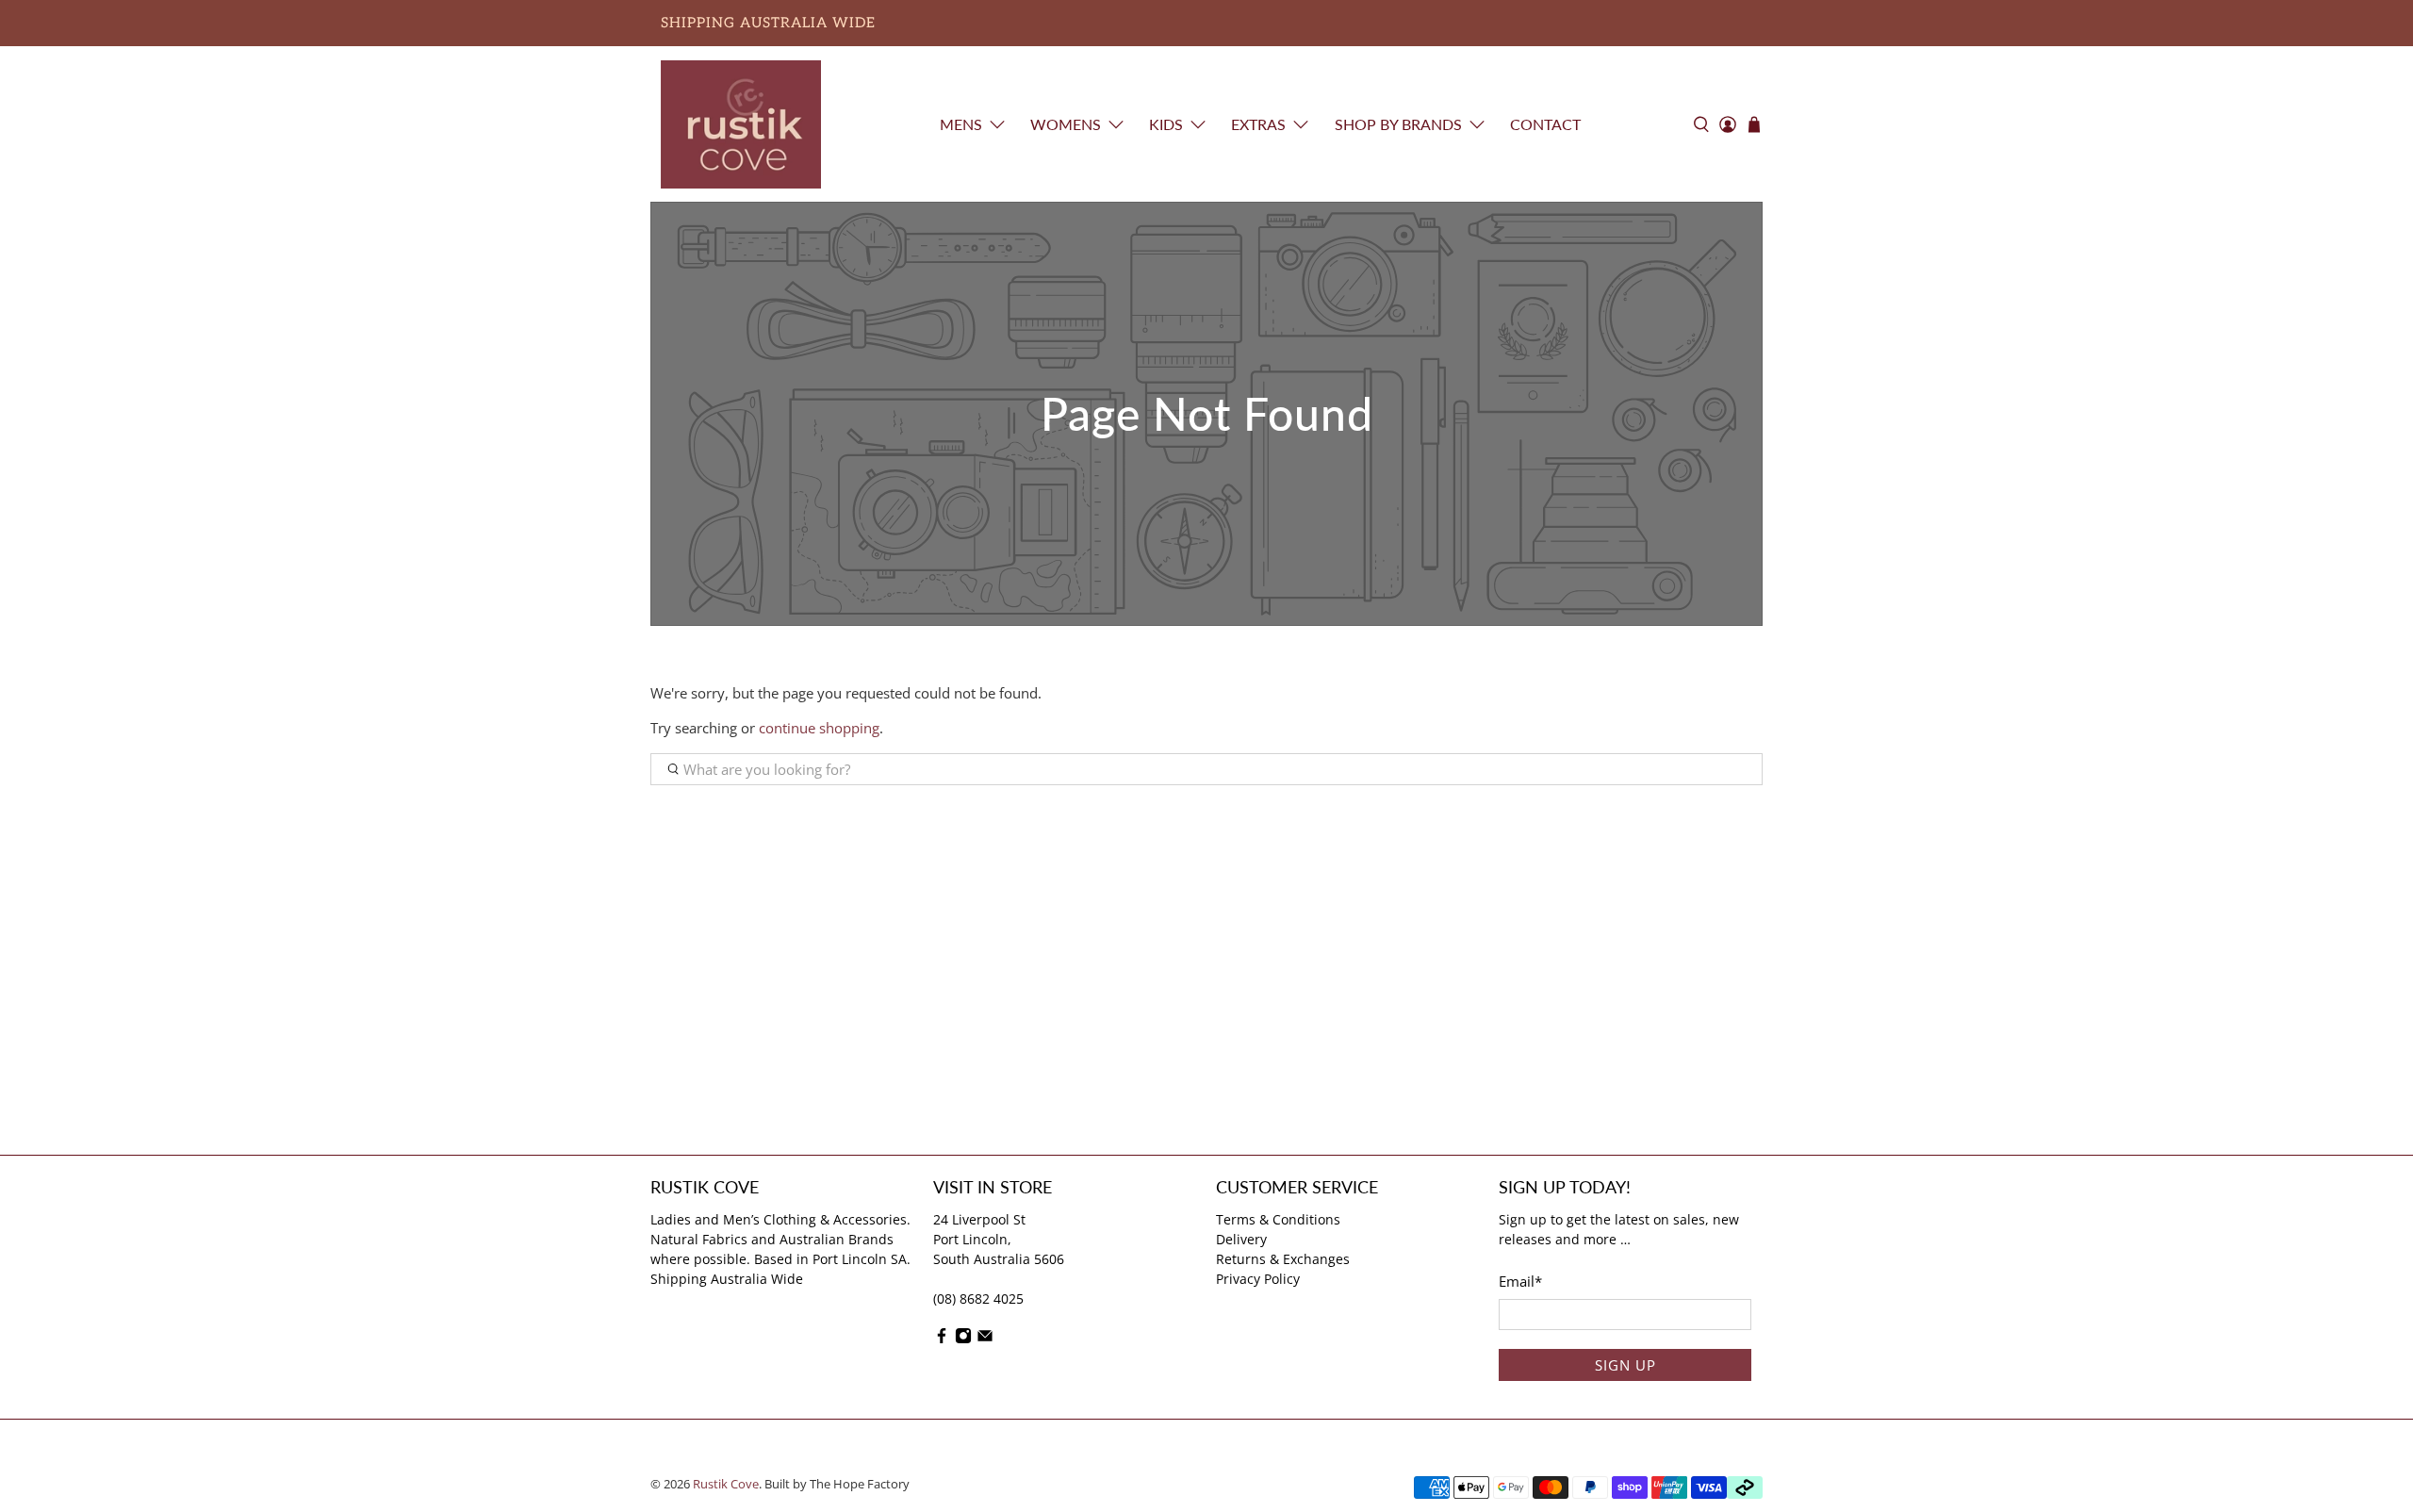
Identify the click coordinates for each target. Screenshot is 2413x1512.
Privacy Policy (1258, 1279)
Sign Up (1625, 1365)
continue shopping (819, 728)
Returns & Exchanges (1283, 1259)
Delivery (1241, 1239)
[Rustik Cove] (741, 124)
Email (1520, 1281)
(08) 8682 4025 (978, 1298)
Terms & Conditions (1278, 1219)
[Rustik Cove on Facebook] (942, 1339)
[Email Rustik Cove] (985, 1339)
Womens (1066, 124)
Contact (1545, 124)
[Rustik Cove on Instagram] (963, 1339)
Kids (1166, 124)
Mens (961, 124)
